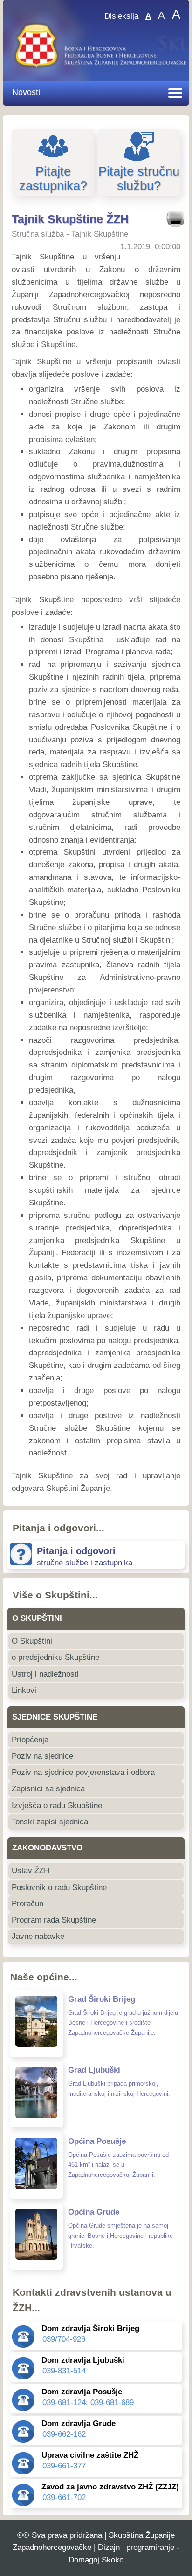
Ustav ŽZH (31, 1871)
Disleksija (121, 16)
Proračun (27, 1904)
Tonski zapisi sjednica (50, 1822)
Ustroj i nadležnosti (45, 1674)
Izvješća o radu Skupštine (57, 1805)
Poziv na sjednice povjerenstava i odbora (83, 1772)
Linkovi (24, 1690)
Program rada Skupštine (54, 1920)
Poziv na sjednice (42, 1756)
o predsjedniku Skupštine (55, 1657)
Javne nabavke (38, 1936)
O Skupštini (32, 1641)
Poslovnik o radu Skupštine (59, 1887)
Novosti (26, 92)
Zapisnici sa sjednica (48, 1789)
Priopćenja (30, 1740)
